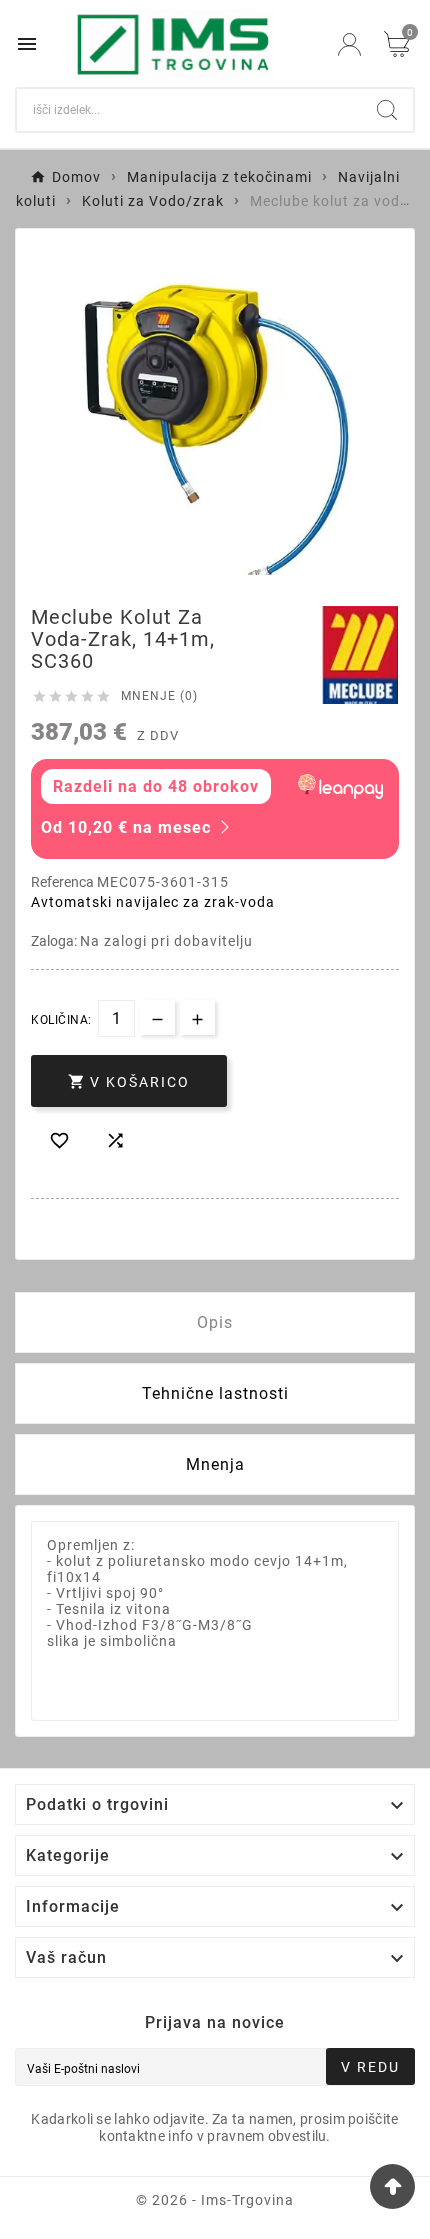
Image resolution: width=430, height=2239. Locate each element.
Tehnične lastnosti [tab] (215, 1393)
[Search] (387, 110)
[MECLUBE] (360, 655)
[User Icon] (349, 44)
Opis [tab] (215, 1322)
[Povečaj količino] (197, 1017)
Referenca (64, 882)
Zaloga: (55, 941)
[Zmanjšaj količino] (157, 1017)
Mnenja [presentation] (215, 1464)
